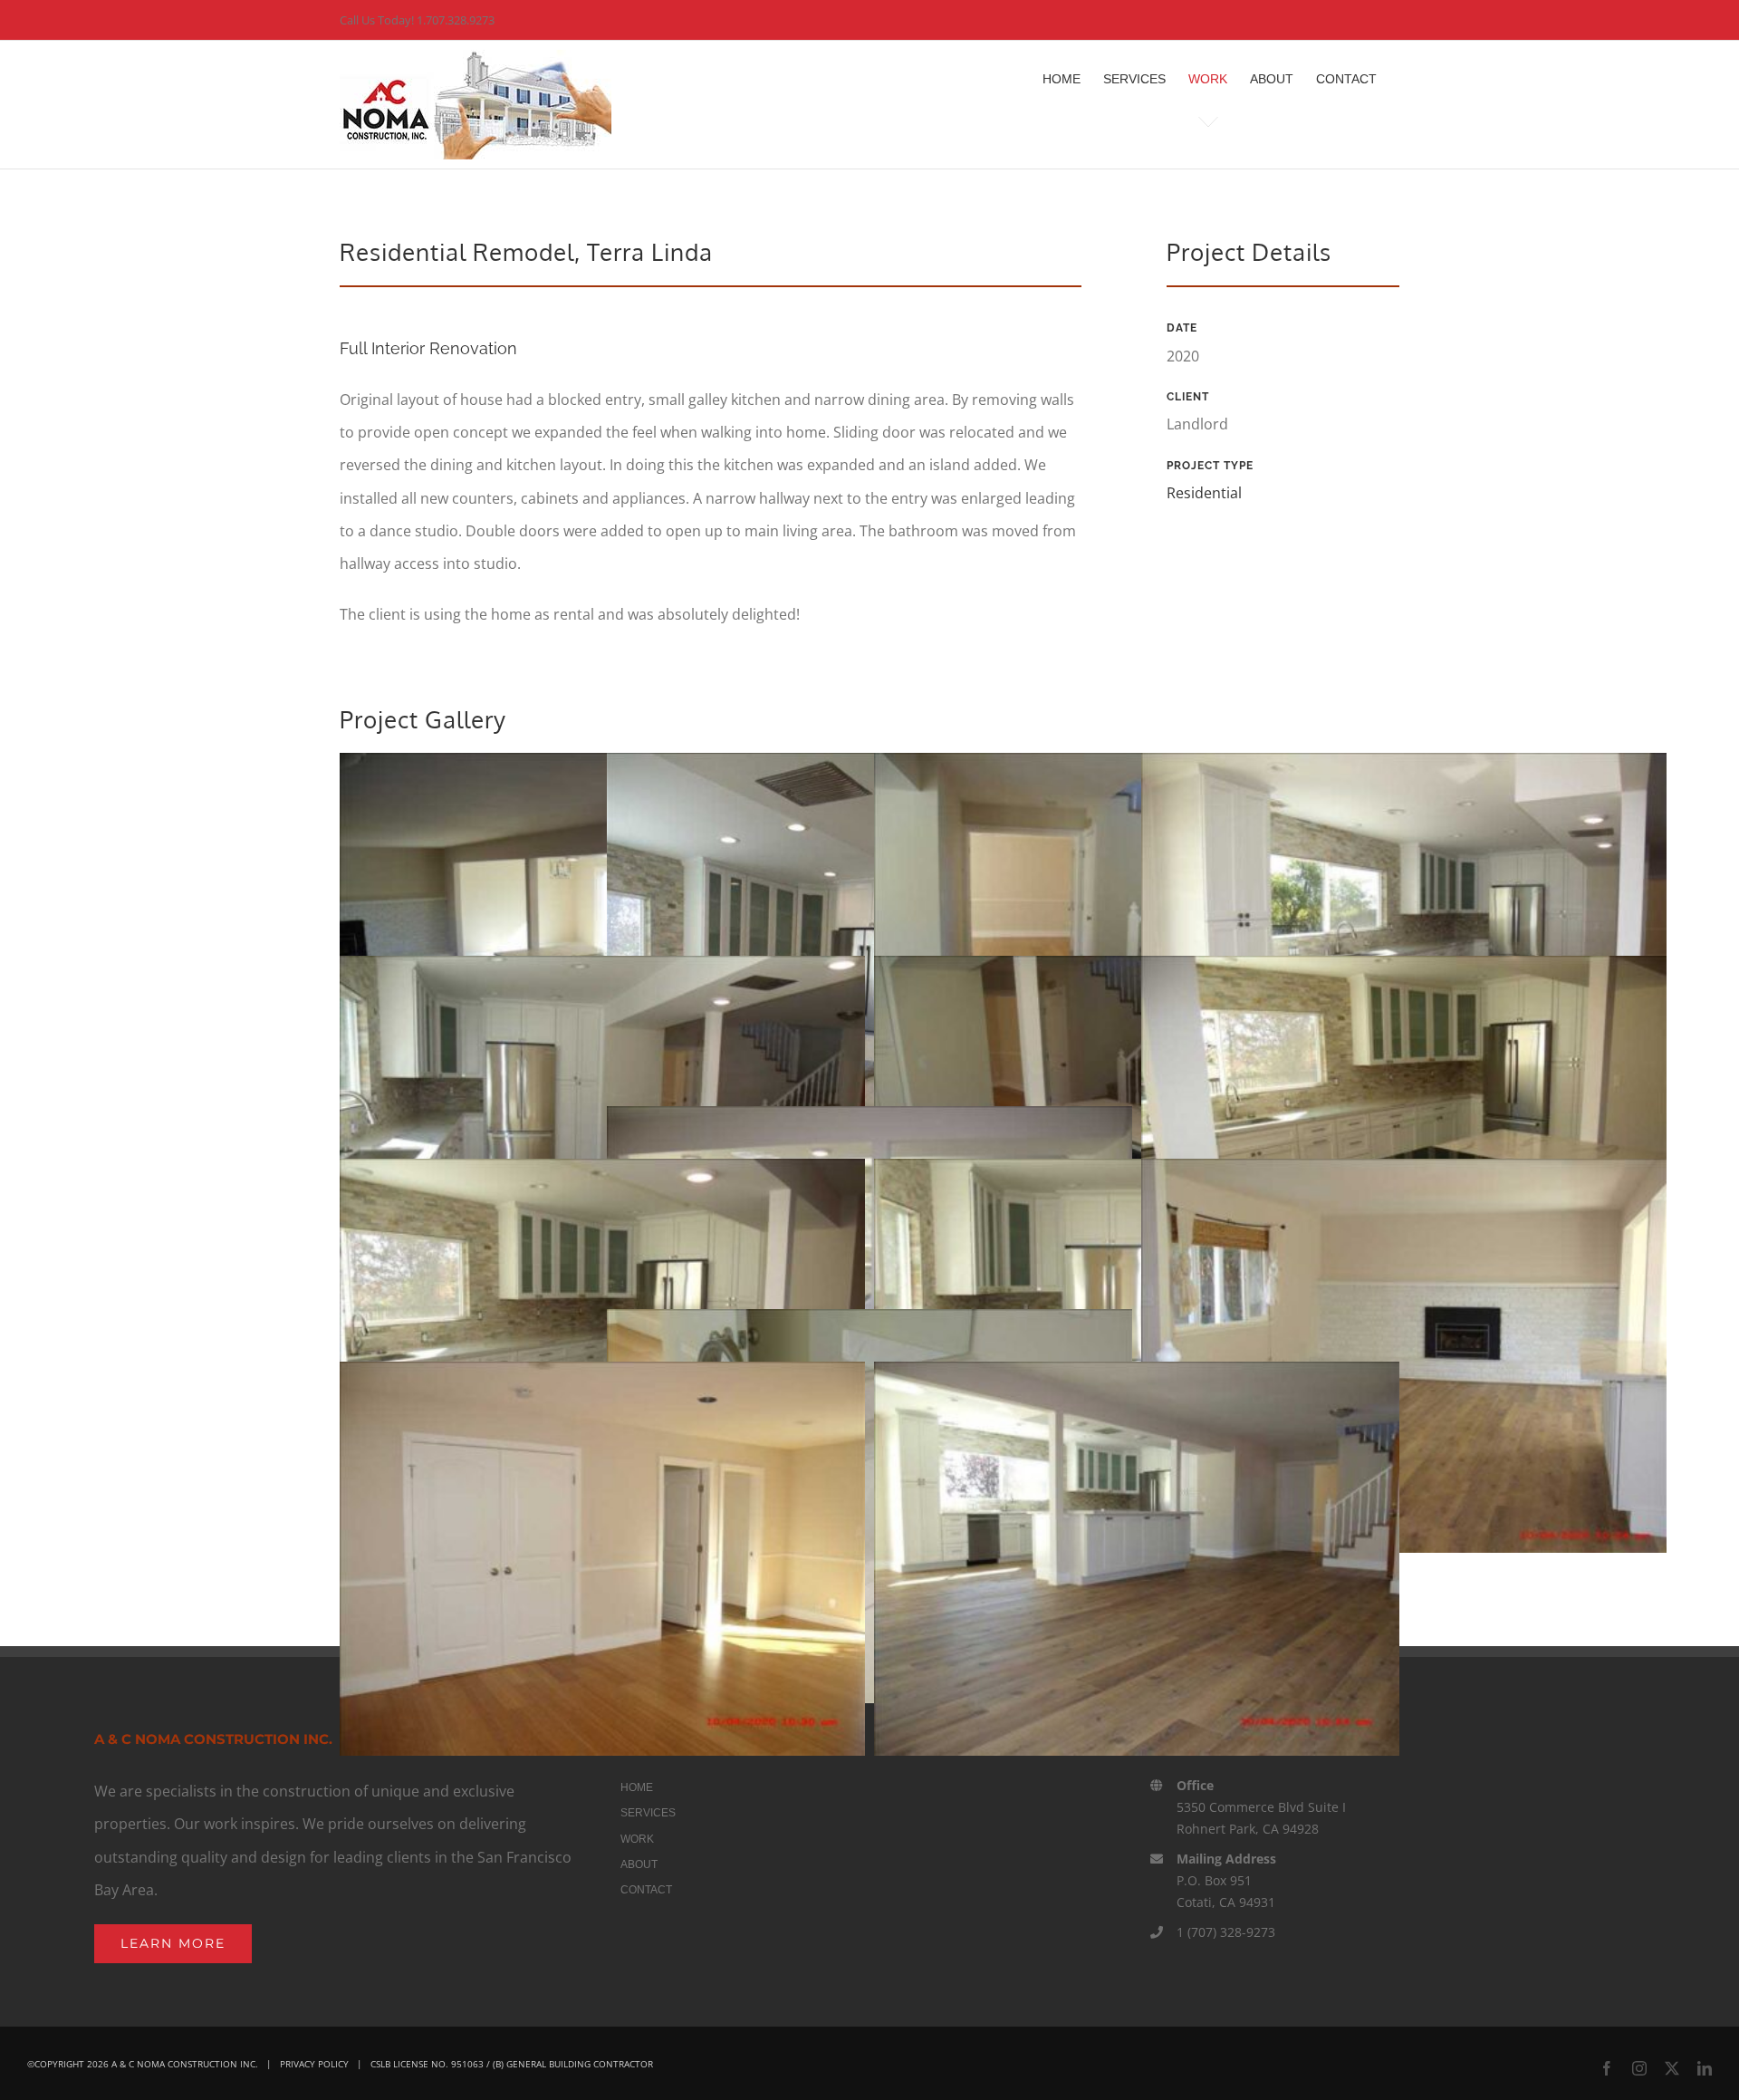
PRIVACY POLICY (314, 2064)
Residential (1204, 493)
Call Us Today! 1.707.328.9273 (417, 20)
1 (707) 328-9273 (1226, 1932)
